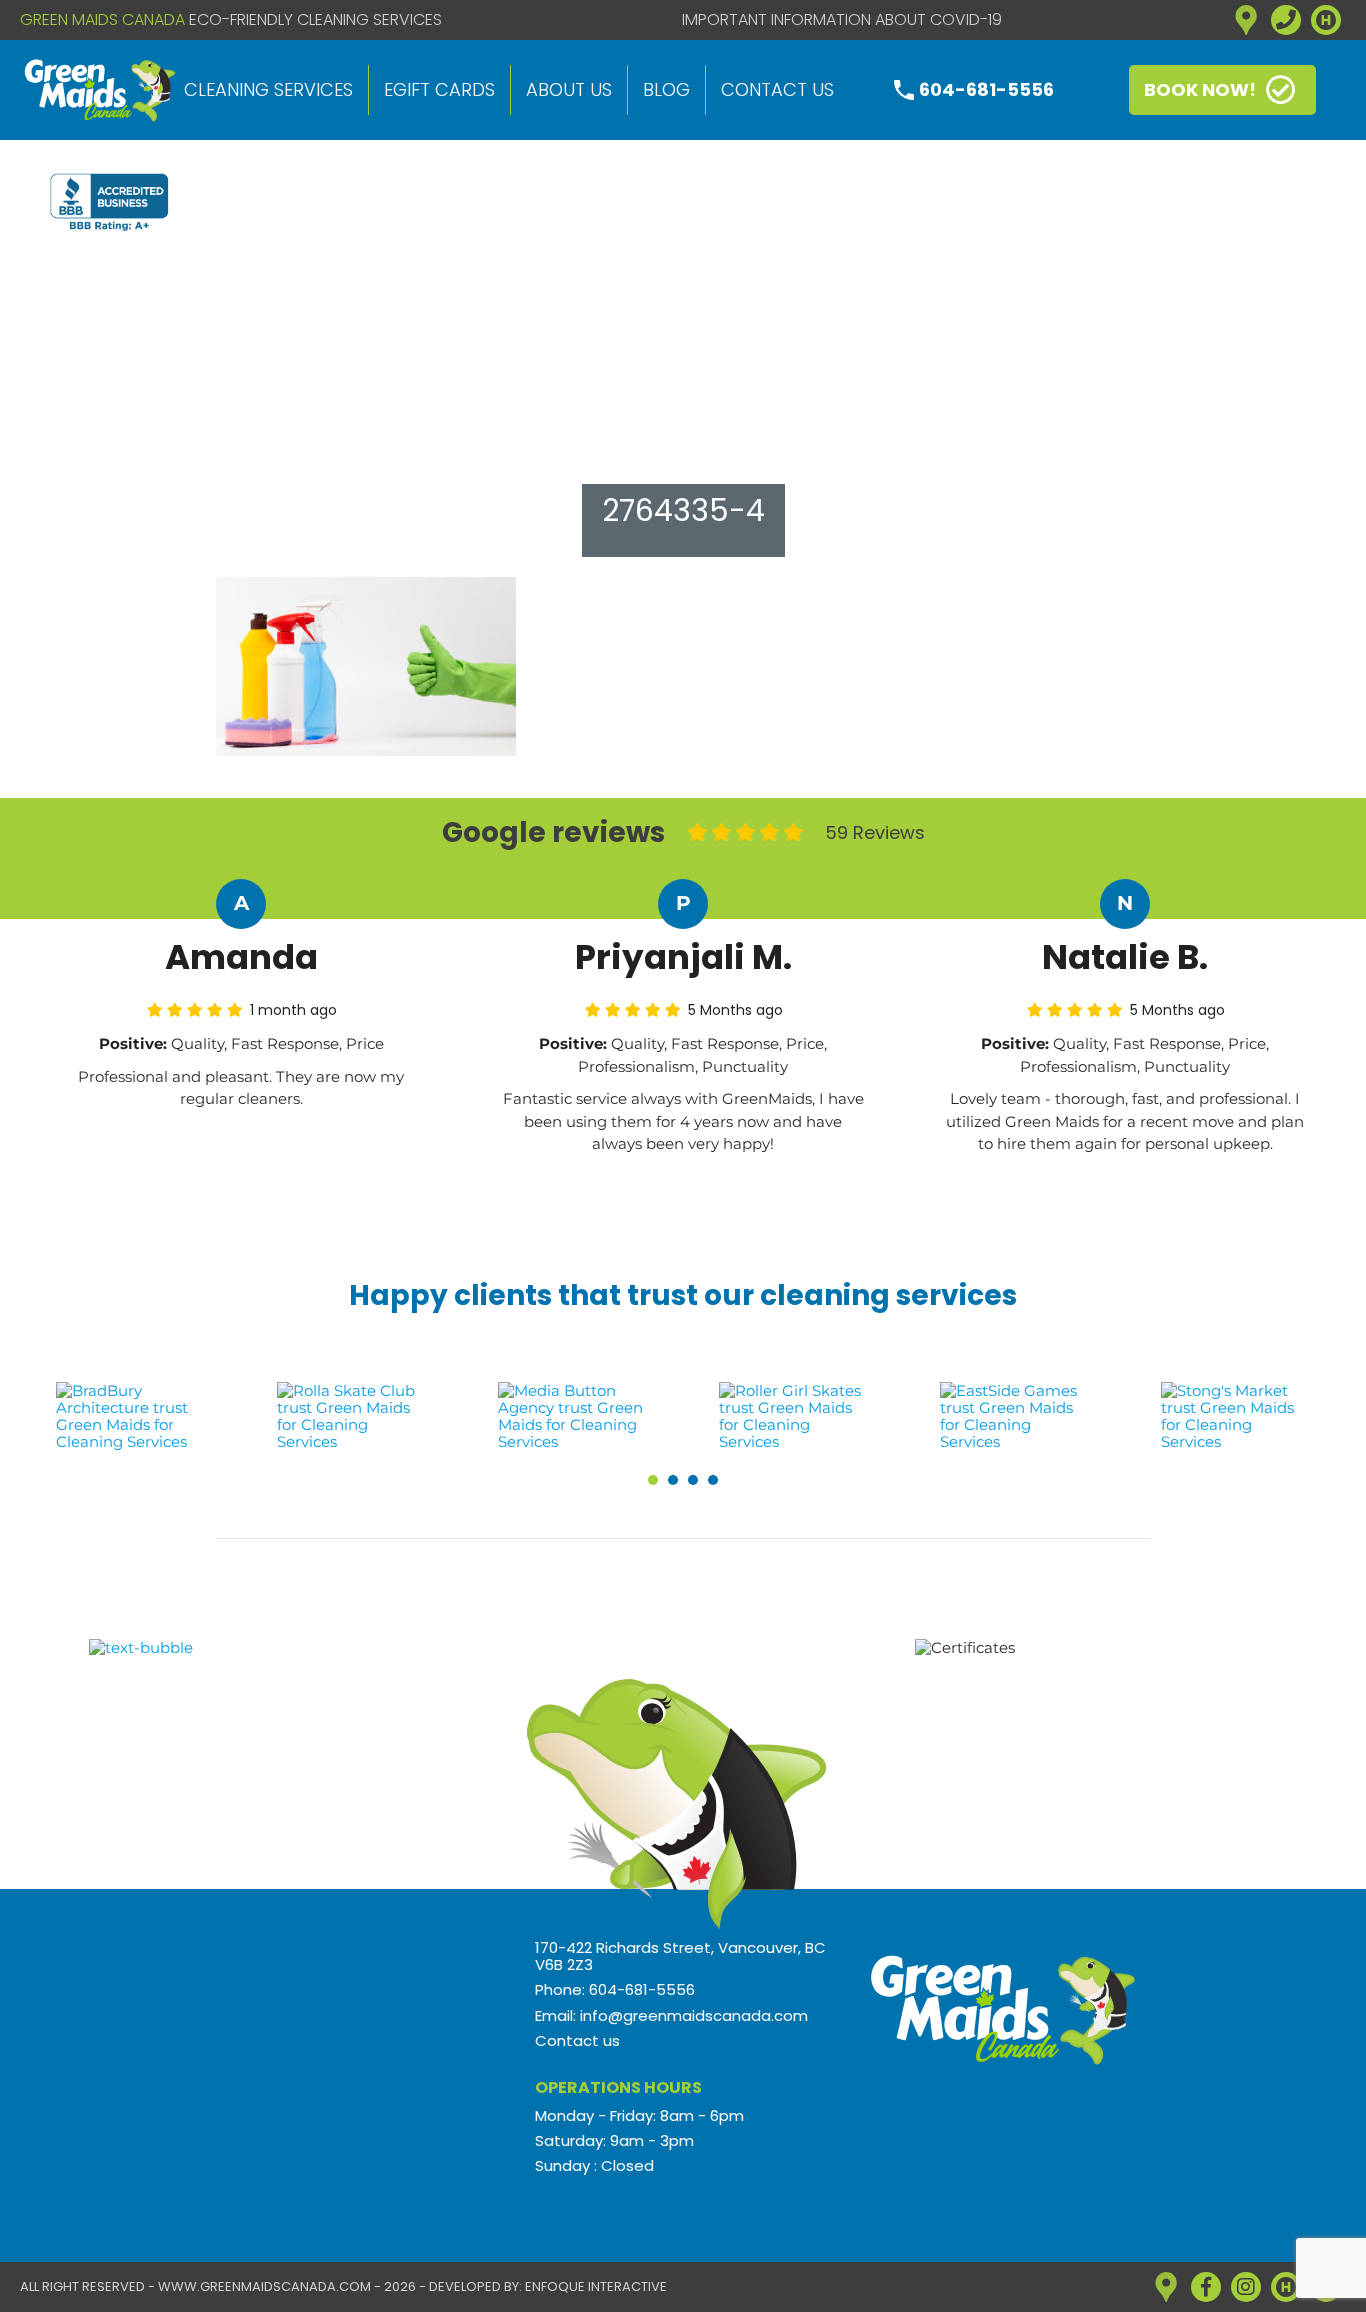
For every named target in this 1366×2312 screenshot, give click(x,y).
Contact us (777, 89)
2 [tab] (673, 1480)
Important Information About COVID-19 (842, 20)
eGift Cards (439, 89)
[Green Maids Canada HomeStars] (1326, 20)
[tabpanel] (130, 1416)
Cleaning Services (268, 89)
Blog (666, 89)
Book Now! (1200, 89)
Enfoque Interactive (596, 2286)
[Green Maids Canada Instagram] (1246, 2287)
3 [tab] (693, 1480)
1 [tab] (653, 1480)
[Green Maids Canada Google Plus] (1246, 20)
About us (569, 89)
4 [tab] (713, 1480)
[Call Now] (1286, 20)
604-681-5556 (986, 89)
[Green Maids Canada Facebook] (1206, 2287)
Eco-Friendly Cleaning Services (315, 20)
